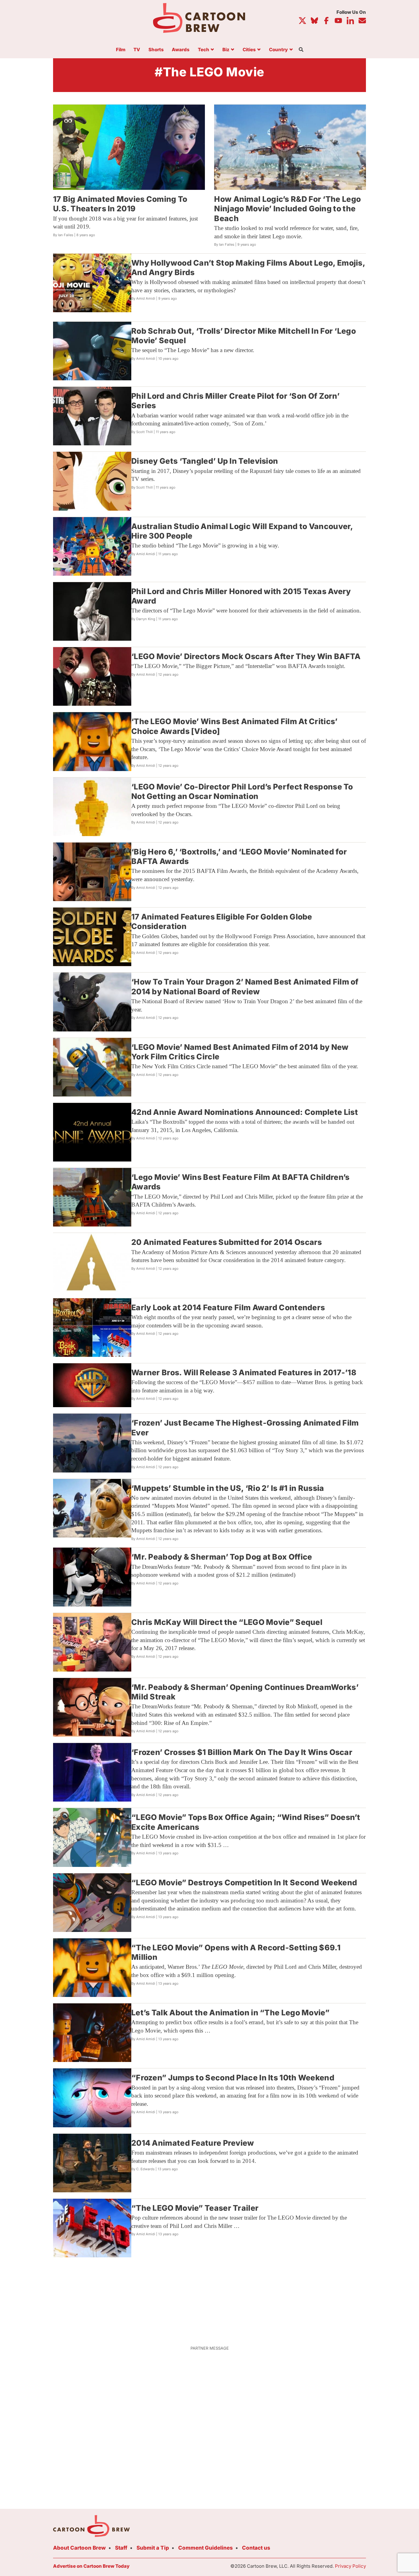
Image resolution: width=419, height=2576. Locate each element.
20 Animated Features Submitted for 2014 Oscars (227, 1242)
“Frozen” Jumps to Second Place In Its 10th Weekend (233, 2078)
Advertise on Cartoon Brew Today (91, 2566)
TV (137, 50)
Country (278, 50)
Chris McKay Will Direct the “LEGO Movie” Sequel (227, 1622)
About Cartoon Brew (79, 2548)
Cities (249, 50)
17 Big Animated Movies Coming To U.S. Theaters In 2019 (120, 204)
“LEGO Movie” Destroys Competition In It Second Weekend (244, 1883)
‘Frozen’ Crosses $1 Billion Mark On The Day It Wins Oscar (242, 1752)
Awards (181, 50)
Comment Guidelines (206, 2548)
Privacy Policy (350, 2566)
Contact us (256, 2548)
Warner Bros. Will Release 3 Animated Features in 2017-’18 (244, 1372)
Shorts (156, 50)
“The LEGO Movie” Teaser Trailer (195, 2208)
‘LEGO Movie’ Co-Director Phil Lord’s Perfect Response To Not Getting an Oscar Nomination (242, 791)
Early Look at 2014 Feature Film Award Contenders (228, 1307)
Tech (204, 50)
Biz (226, 50)
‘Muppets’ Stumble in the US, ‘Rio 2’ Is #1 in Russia (228, 1488)
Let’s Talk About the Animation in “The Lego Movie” (230, 2013)
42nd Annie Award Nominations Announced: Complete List (245, 1112)
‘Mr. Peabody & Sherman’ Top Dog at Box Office (222, 1557)
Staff (121, 2548)
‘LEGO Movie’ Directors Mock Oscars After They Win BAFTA (246, 656)
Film (121, 50)
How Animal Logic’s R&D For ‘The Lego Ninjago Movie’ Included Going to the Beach (287, 209)
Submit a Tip (153, 2548)
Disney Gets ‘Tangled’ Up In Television (205, 461)
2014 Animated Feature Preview (193, 2143)
